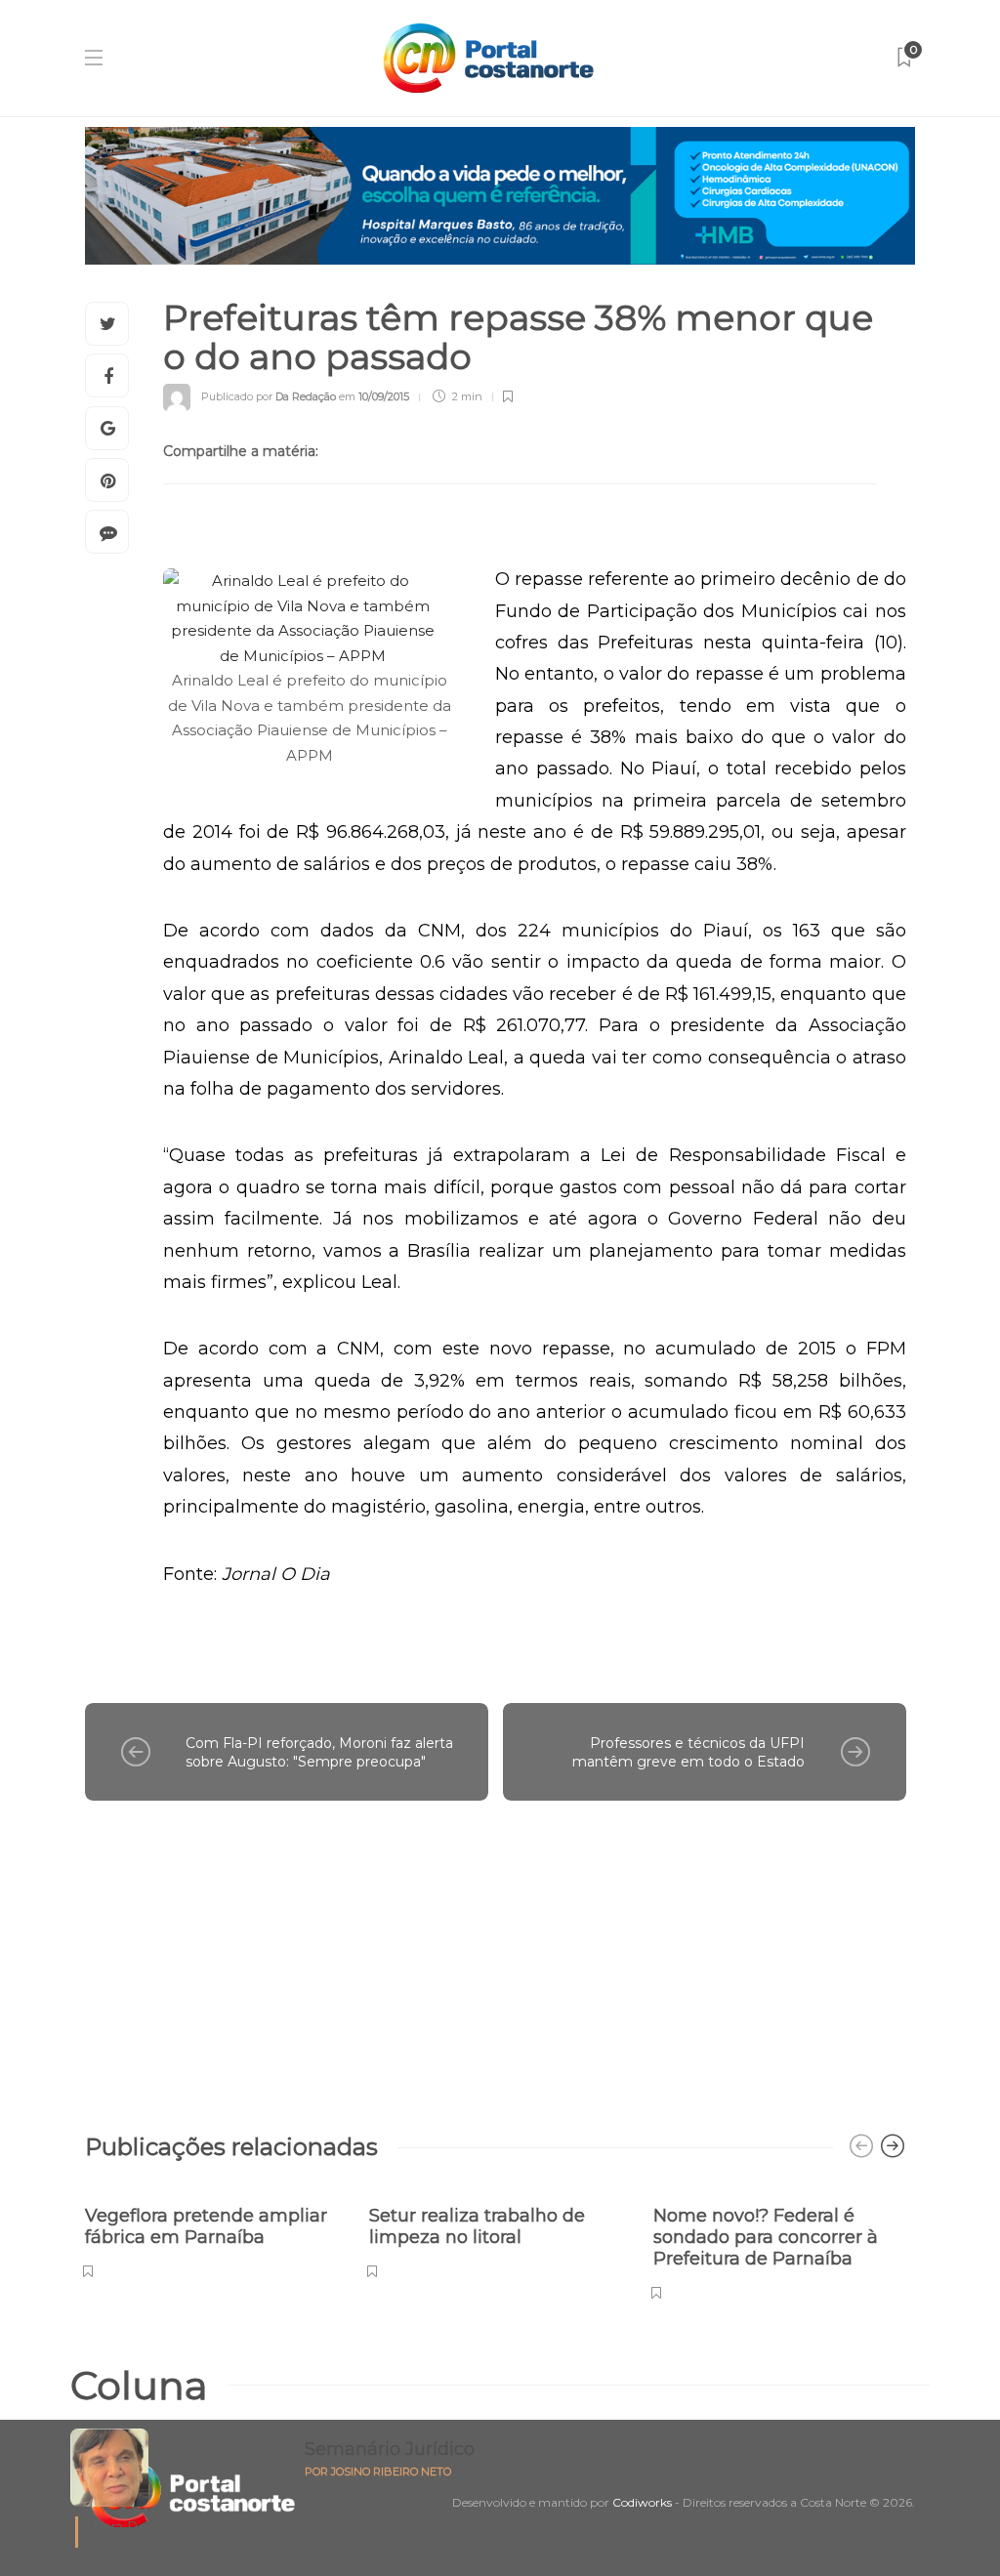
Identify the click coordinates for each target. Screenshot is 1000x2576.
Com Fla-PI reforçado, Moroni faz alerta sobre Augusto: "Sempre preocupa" (319, 1752)
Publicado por (269, 396)
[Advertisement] (496, 1957)
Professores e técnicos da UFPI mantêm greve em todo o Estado (688, 1752)
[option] (212, 2232)
